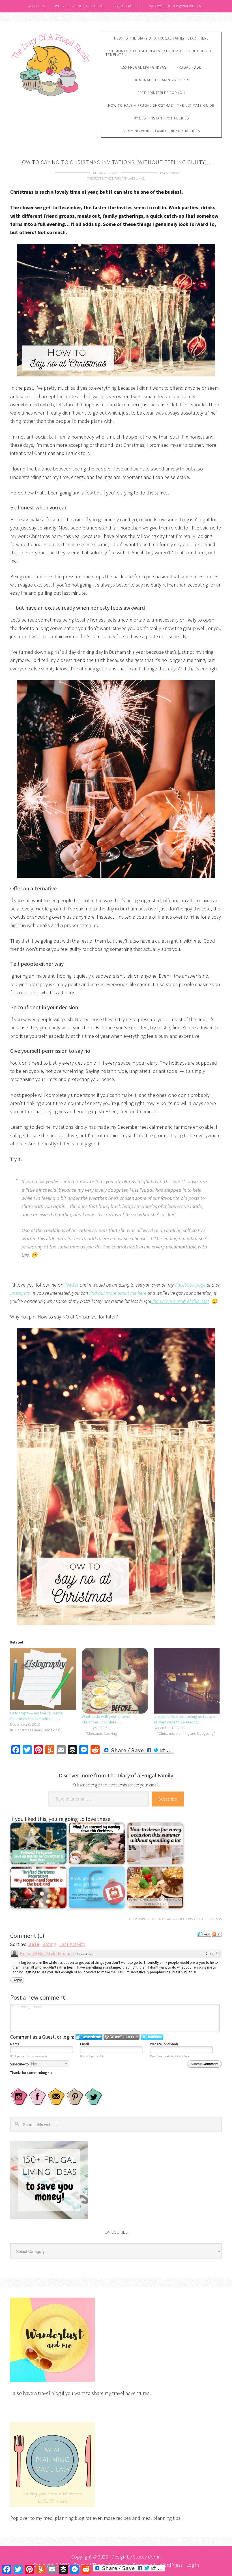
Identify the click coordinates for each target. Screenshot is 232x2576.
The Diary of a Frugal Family (51, 64)
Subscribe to (20, 2064)
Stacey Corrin (147, 2557)
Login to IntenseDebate (89, 2037)
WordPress (171, 2565)
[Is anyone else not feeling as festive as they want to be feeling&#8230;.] (187, 1681)
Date (34, 1944)
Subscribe (168, 1799)
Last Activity (72, 1944)
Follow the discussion (217, 1934)
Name (15, 2044)
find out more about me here (118, 1293)
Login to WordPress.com (122, 2037)
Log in (193, 2565)
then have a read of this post (180, 1301)
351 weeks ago (85, 1954)
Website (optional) (164, 2044)
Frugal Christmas (208, 1919)
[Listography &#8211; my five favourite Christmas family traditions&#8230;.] (43, 1679)
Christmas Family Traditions (171, 1919)
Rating (49, 1944)
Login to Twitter (152, 2037)
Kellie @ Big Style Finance (47, 1953)
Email (84, 2044)
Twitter (72, 1285)
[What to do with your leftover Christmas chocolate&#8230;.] (115, 1681)
